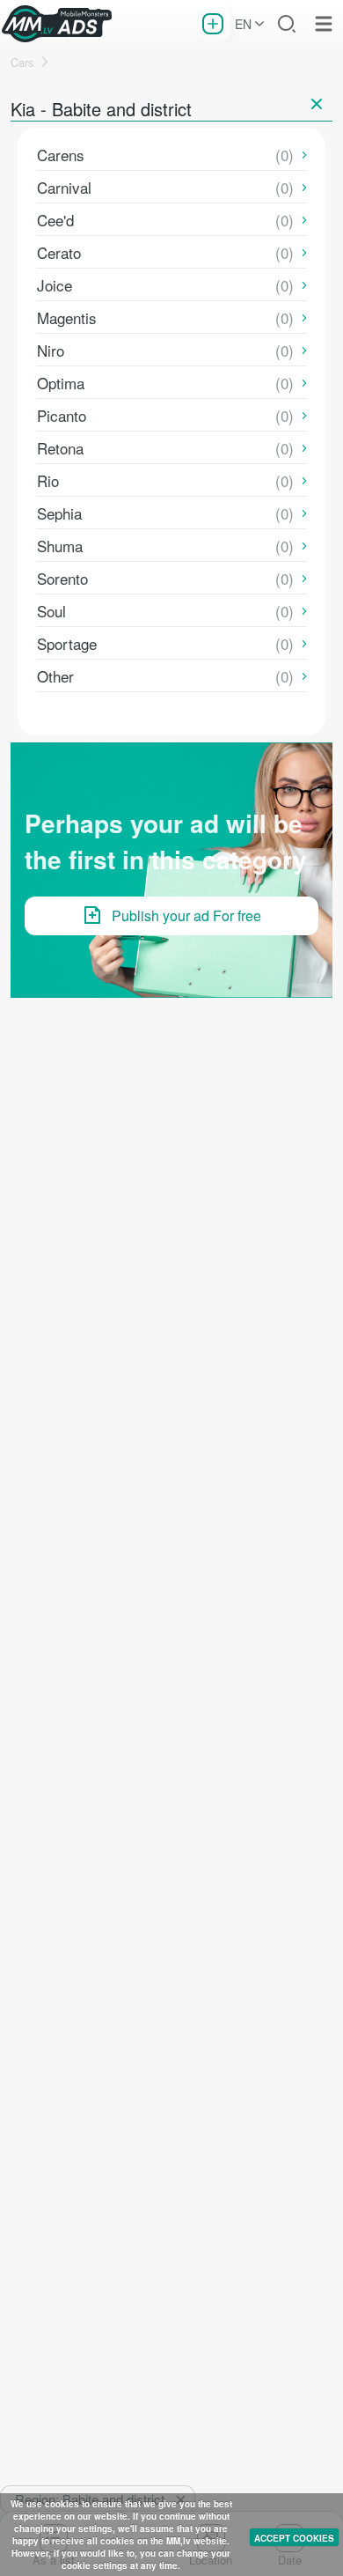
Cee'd (55, 220)
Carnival (64, 187)
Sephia (59, 513)
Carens (61, 155)
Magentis (67, 317)
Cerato (59, 252)
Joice (55, 285)
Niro (51, 350)
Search (287, 24)
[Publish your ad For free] (213, 24)
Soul (51, 611)
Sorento (62, 578)
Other (55, 676)
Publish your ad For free (186, 915)
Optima (61, 383)
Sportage (67, 643)
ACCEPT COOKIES (294, 2538)
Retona (60, 448)
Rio (48, 480)
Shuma (60, 546)
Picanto (62, 415)
